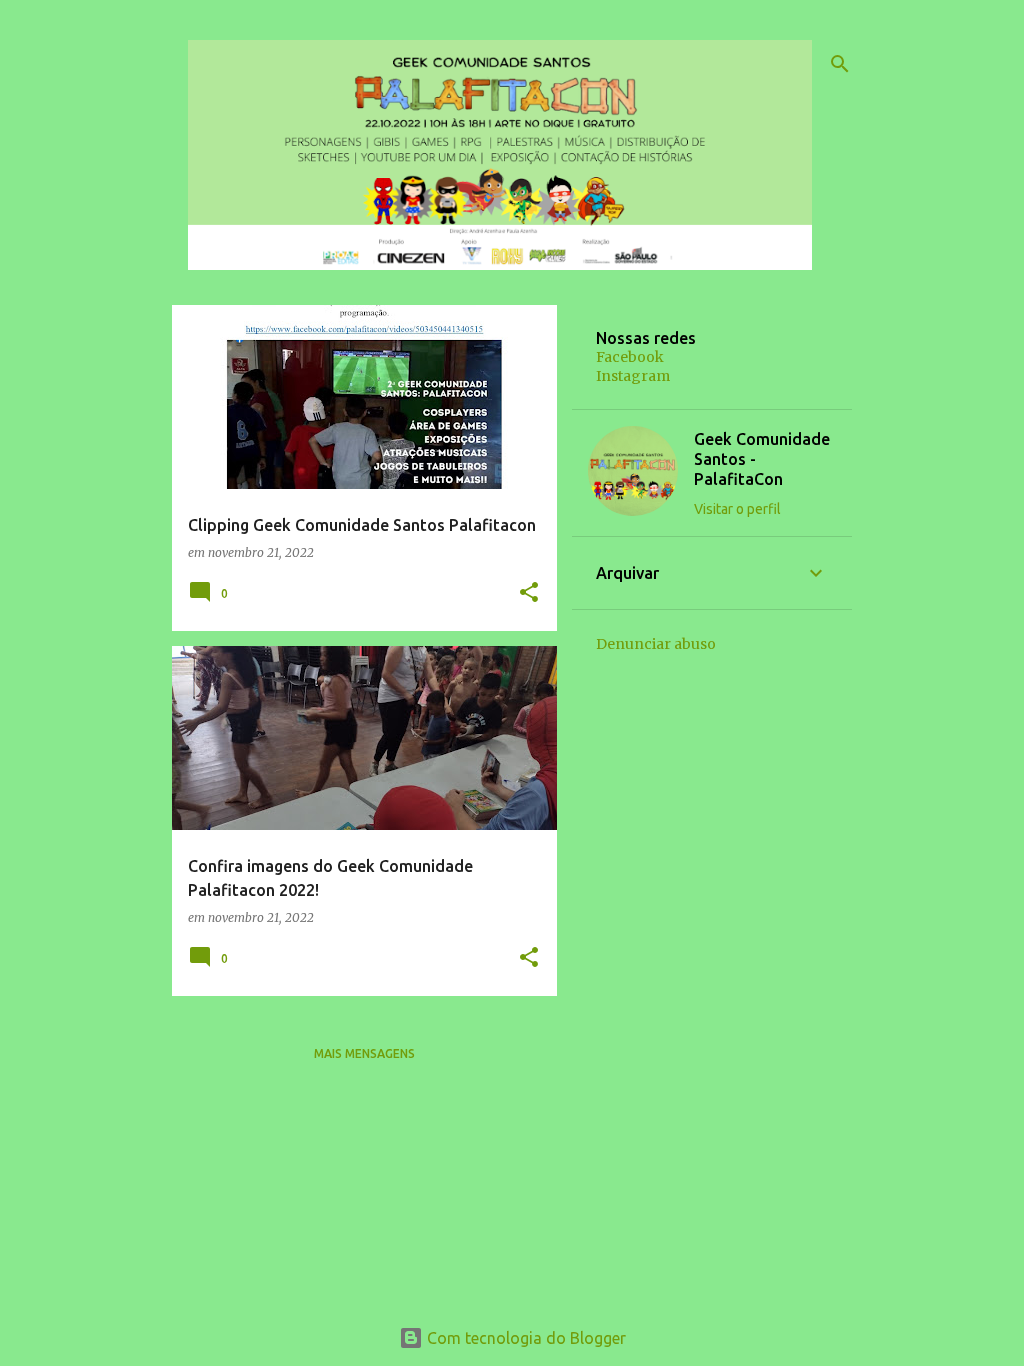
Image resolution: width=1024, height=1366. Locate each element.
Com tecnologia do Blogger (524, 1338)
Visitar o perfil (737, 509)
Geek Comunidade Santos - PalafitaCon (762, 459)
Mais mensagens (364, 1053)
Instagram (633, 376)
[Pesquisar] (840, 64)
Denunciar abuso (656, 644)
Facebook (630, 357)
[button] (529, 593)
